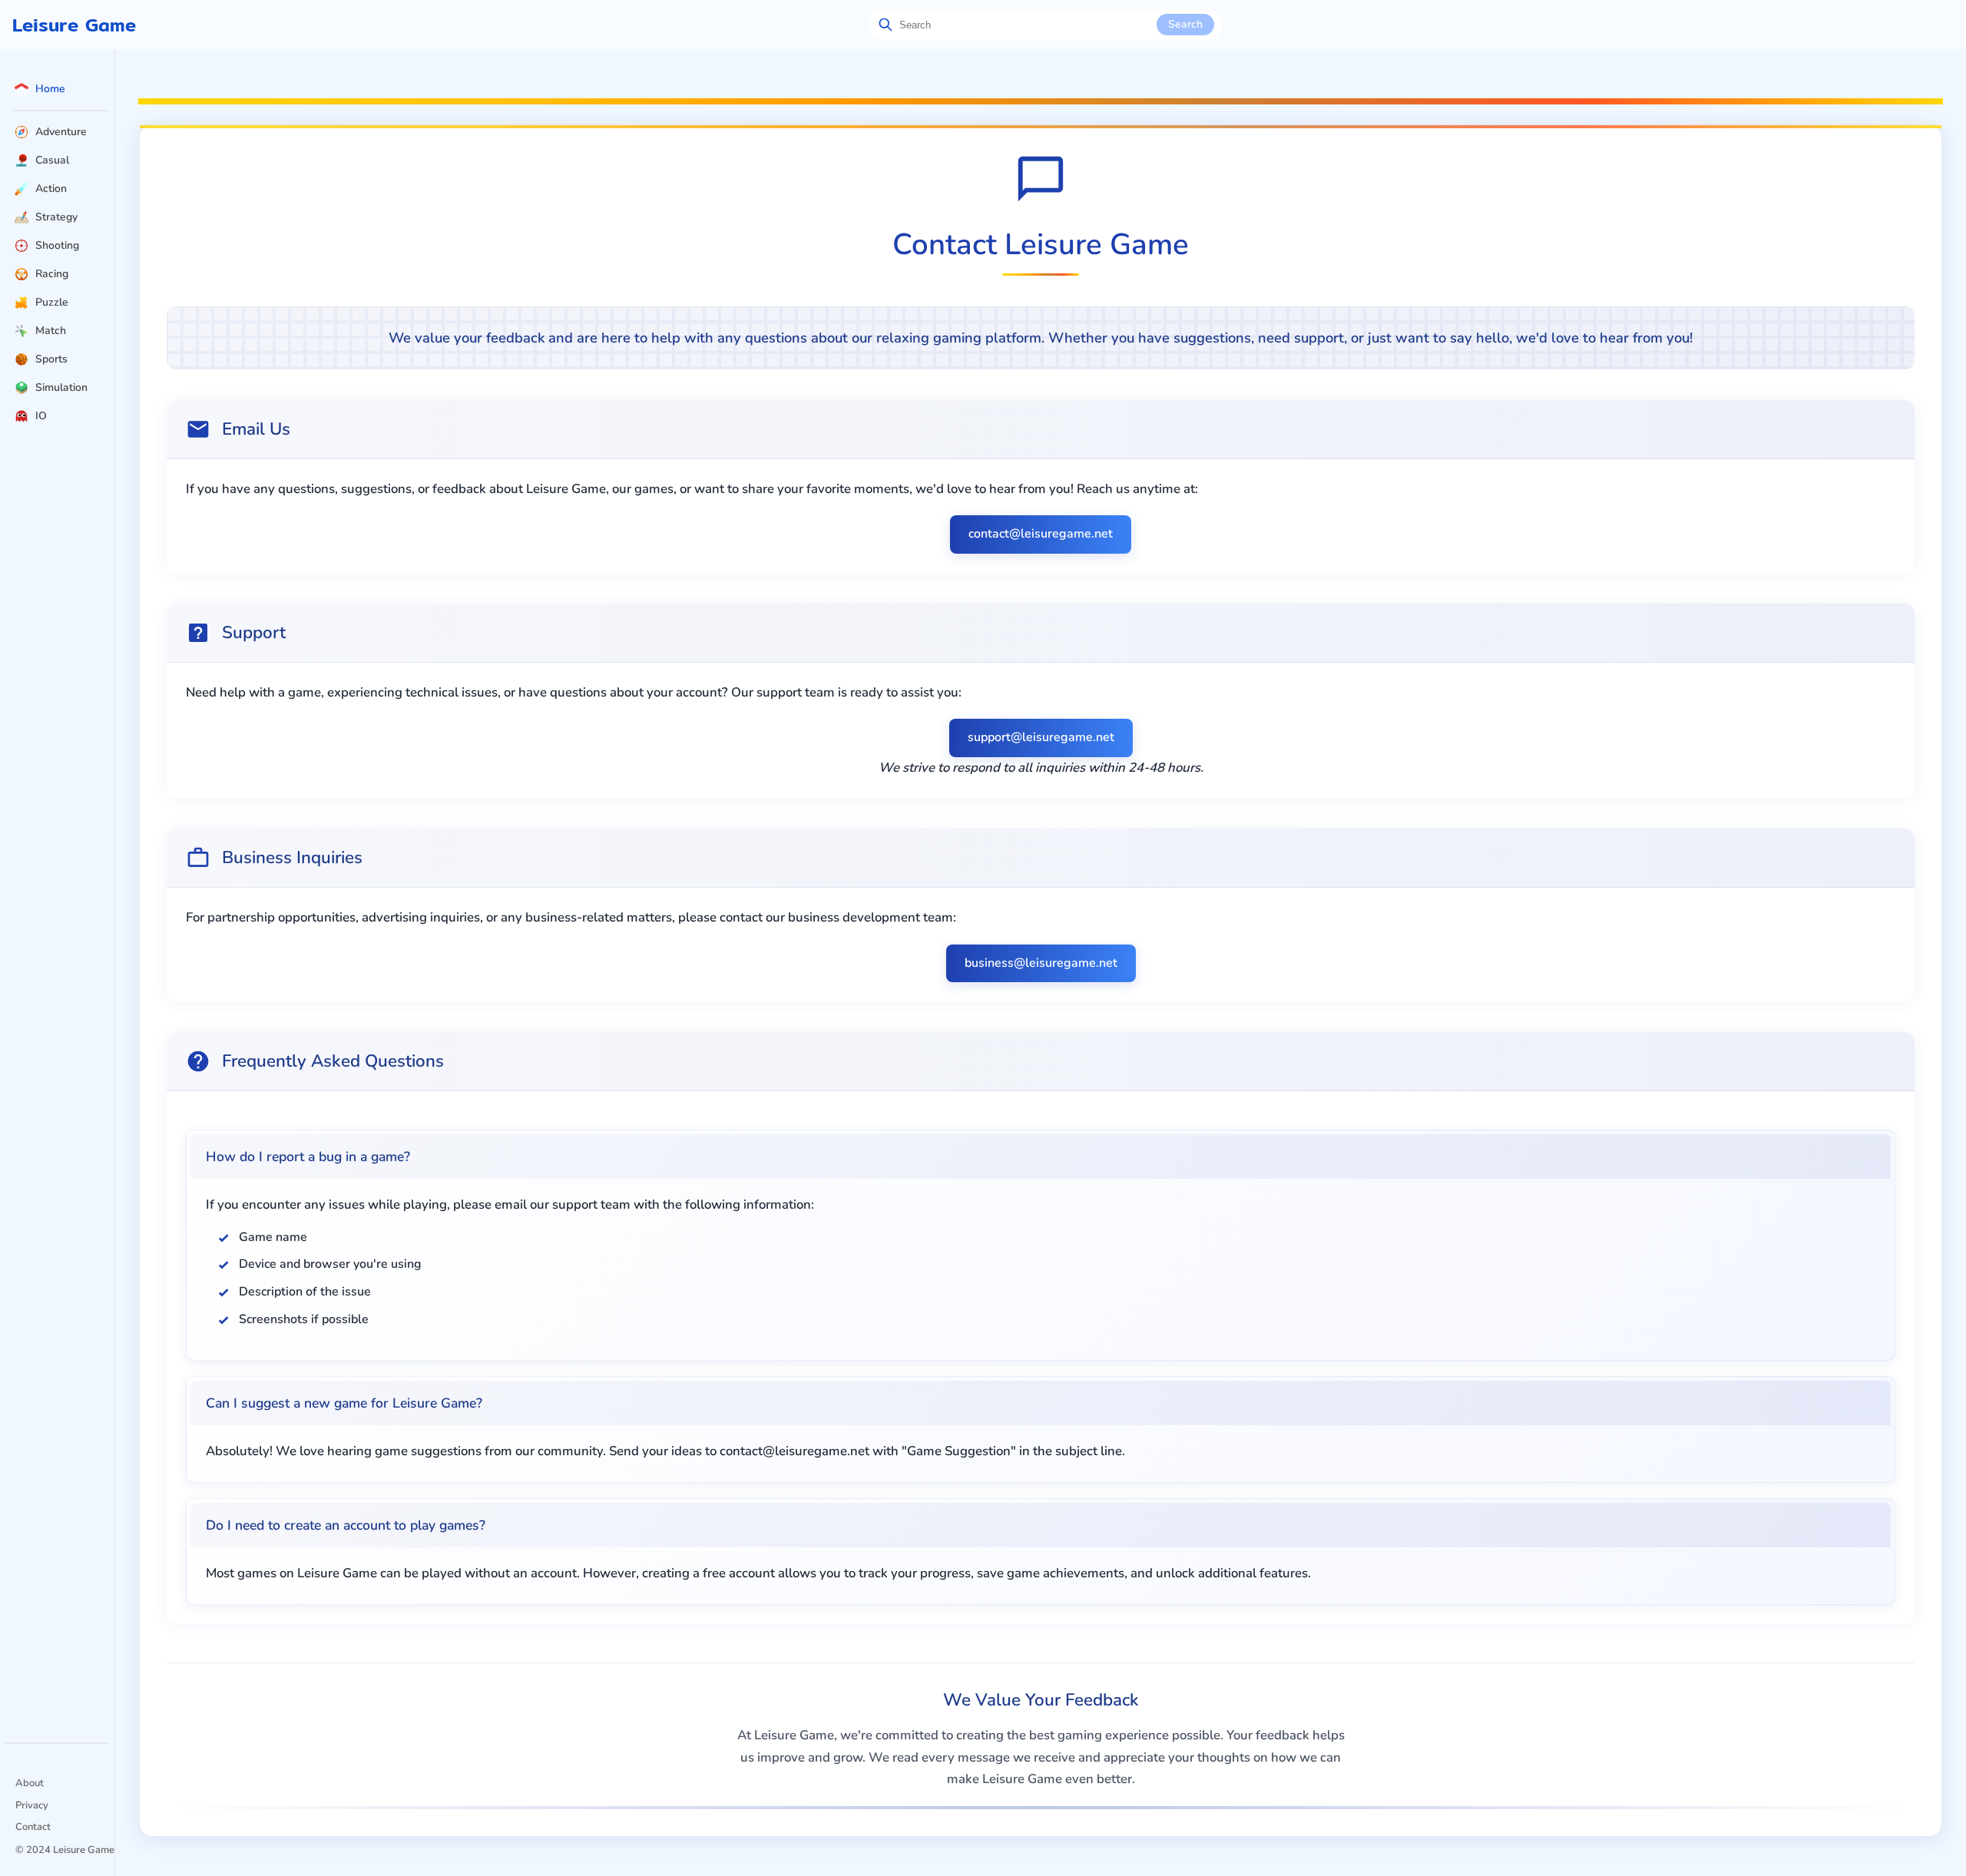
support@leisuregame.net (1041, 737)
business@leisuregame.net (1041, 963)
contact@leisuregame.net (1041, 534)
